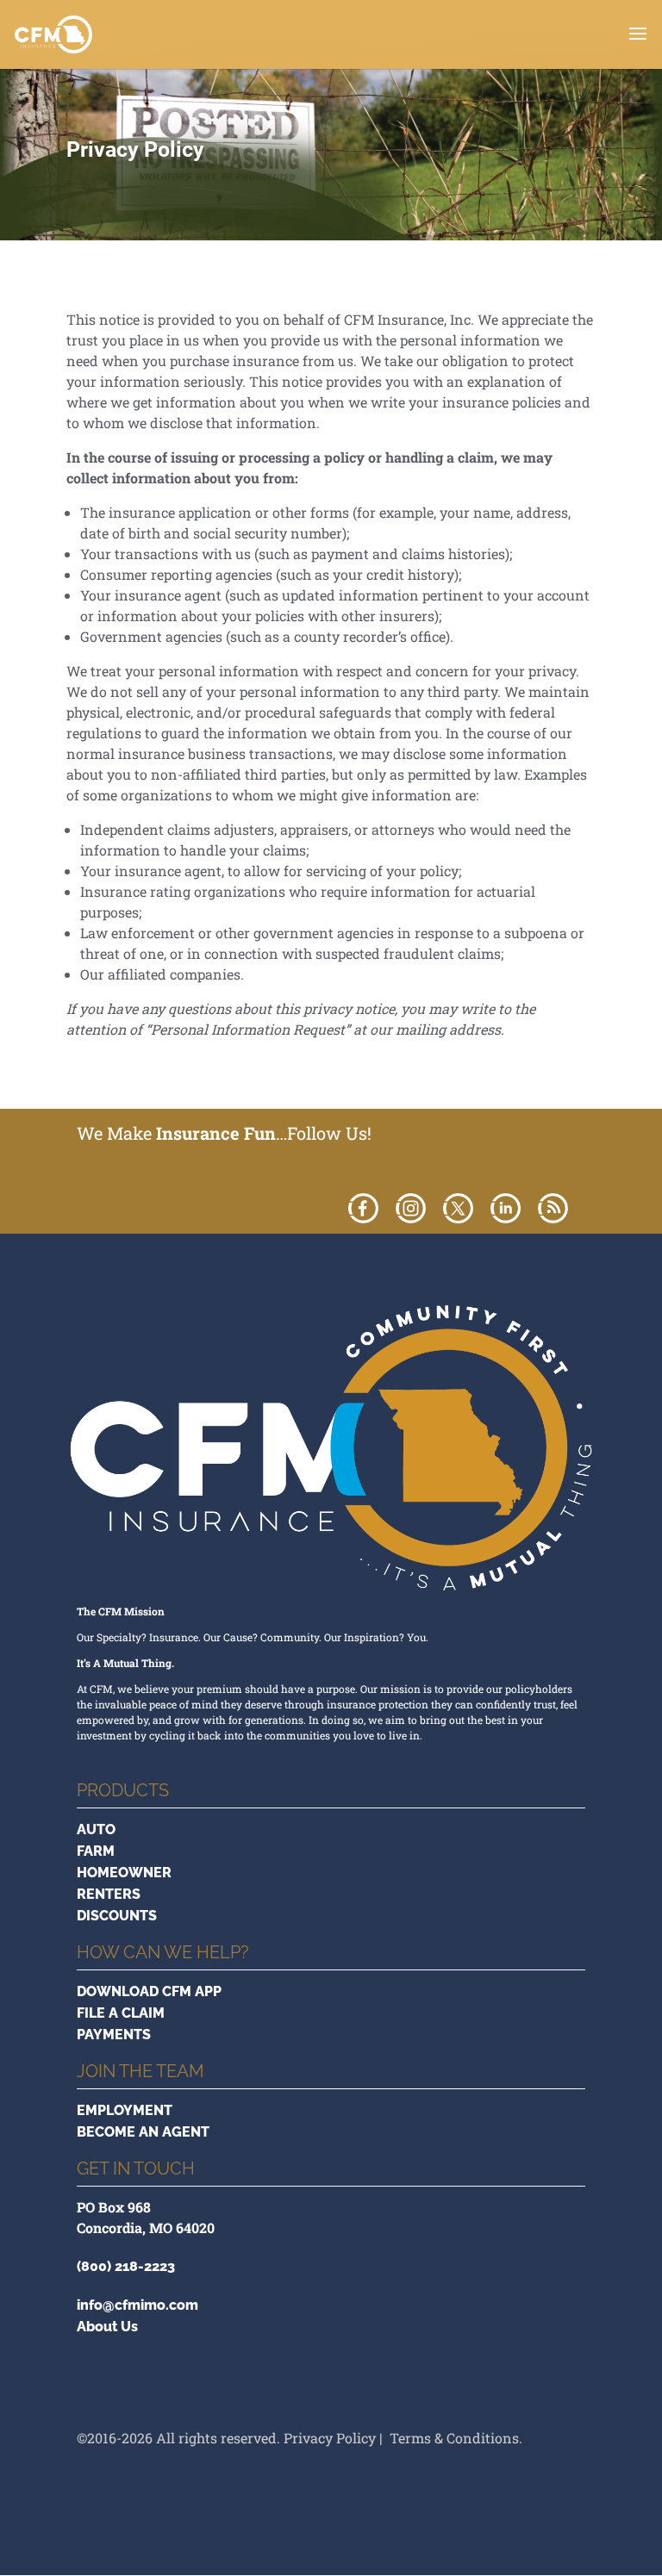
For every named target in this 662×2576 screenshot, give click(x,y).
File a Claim (121, 2013)
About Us (107, 2327)
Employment (125, 2110)
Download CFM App (149, 1991)
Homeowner (124, 1873)
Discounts (117, 1916)
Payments (114, 2035)
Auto (96, 1829)
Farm (96, 1851)
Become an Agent (143, 2132)
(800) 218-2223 (126, 2266)
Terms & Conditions (454, 2438)
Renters (109, 1894)
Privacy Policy (330, 2438)
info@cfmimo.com (137, 2305)
